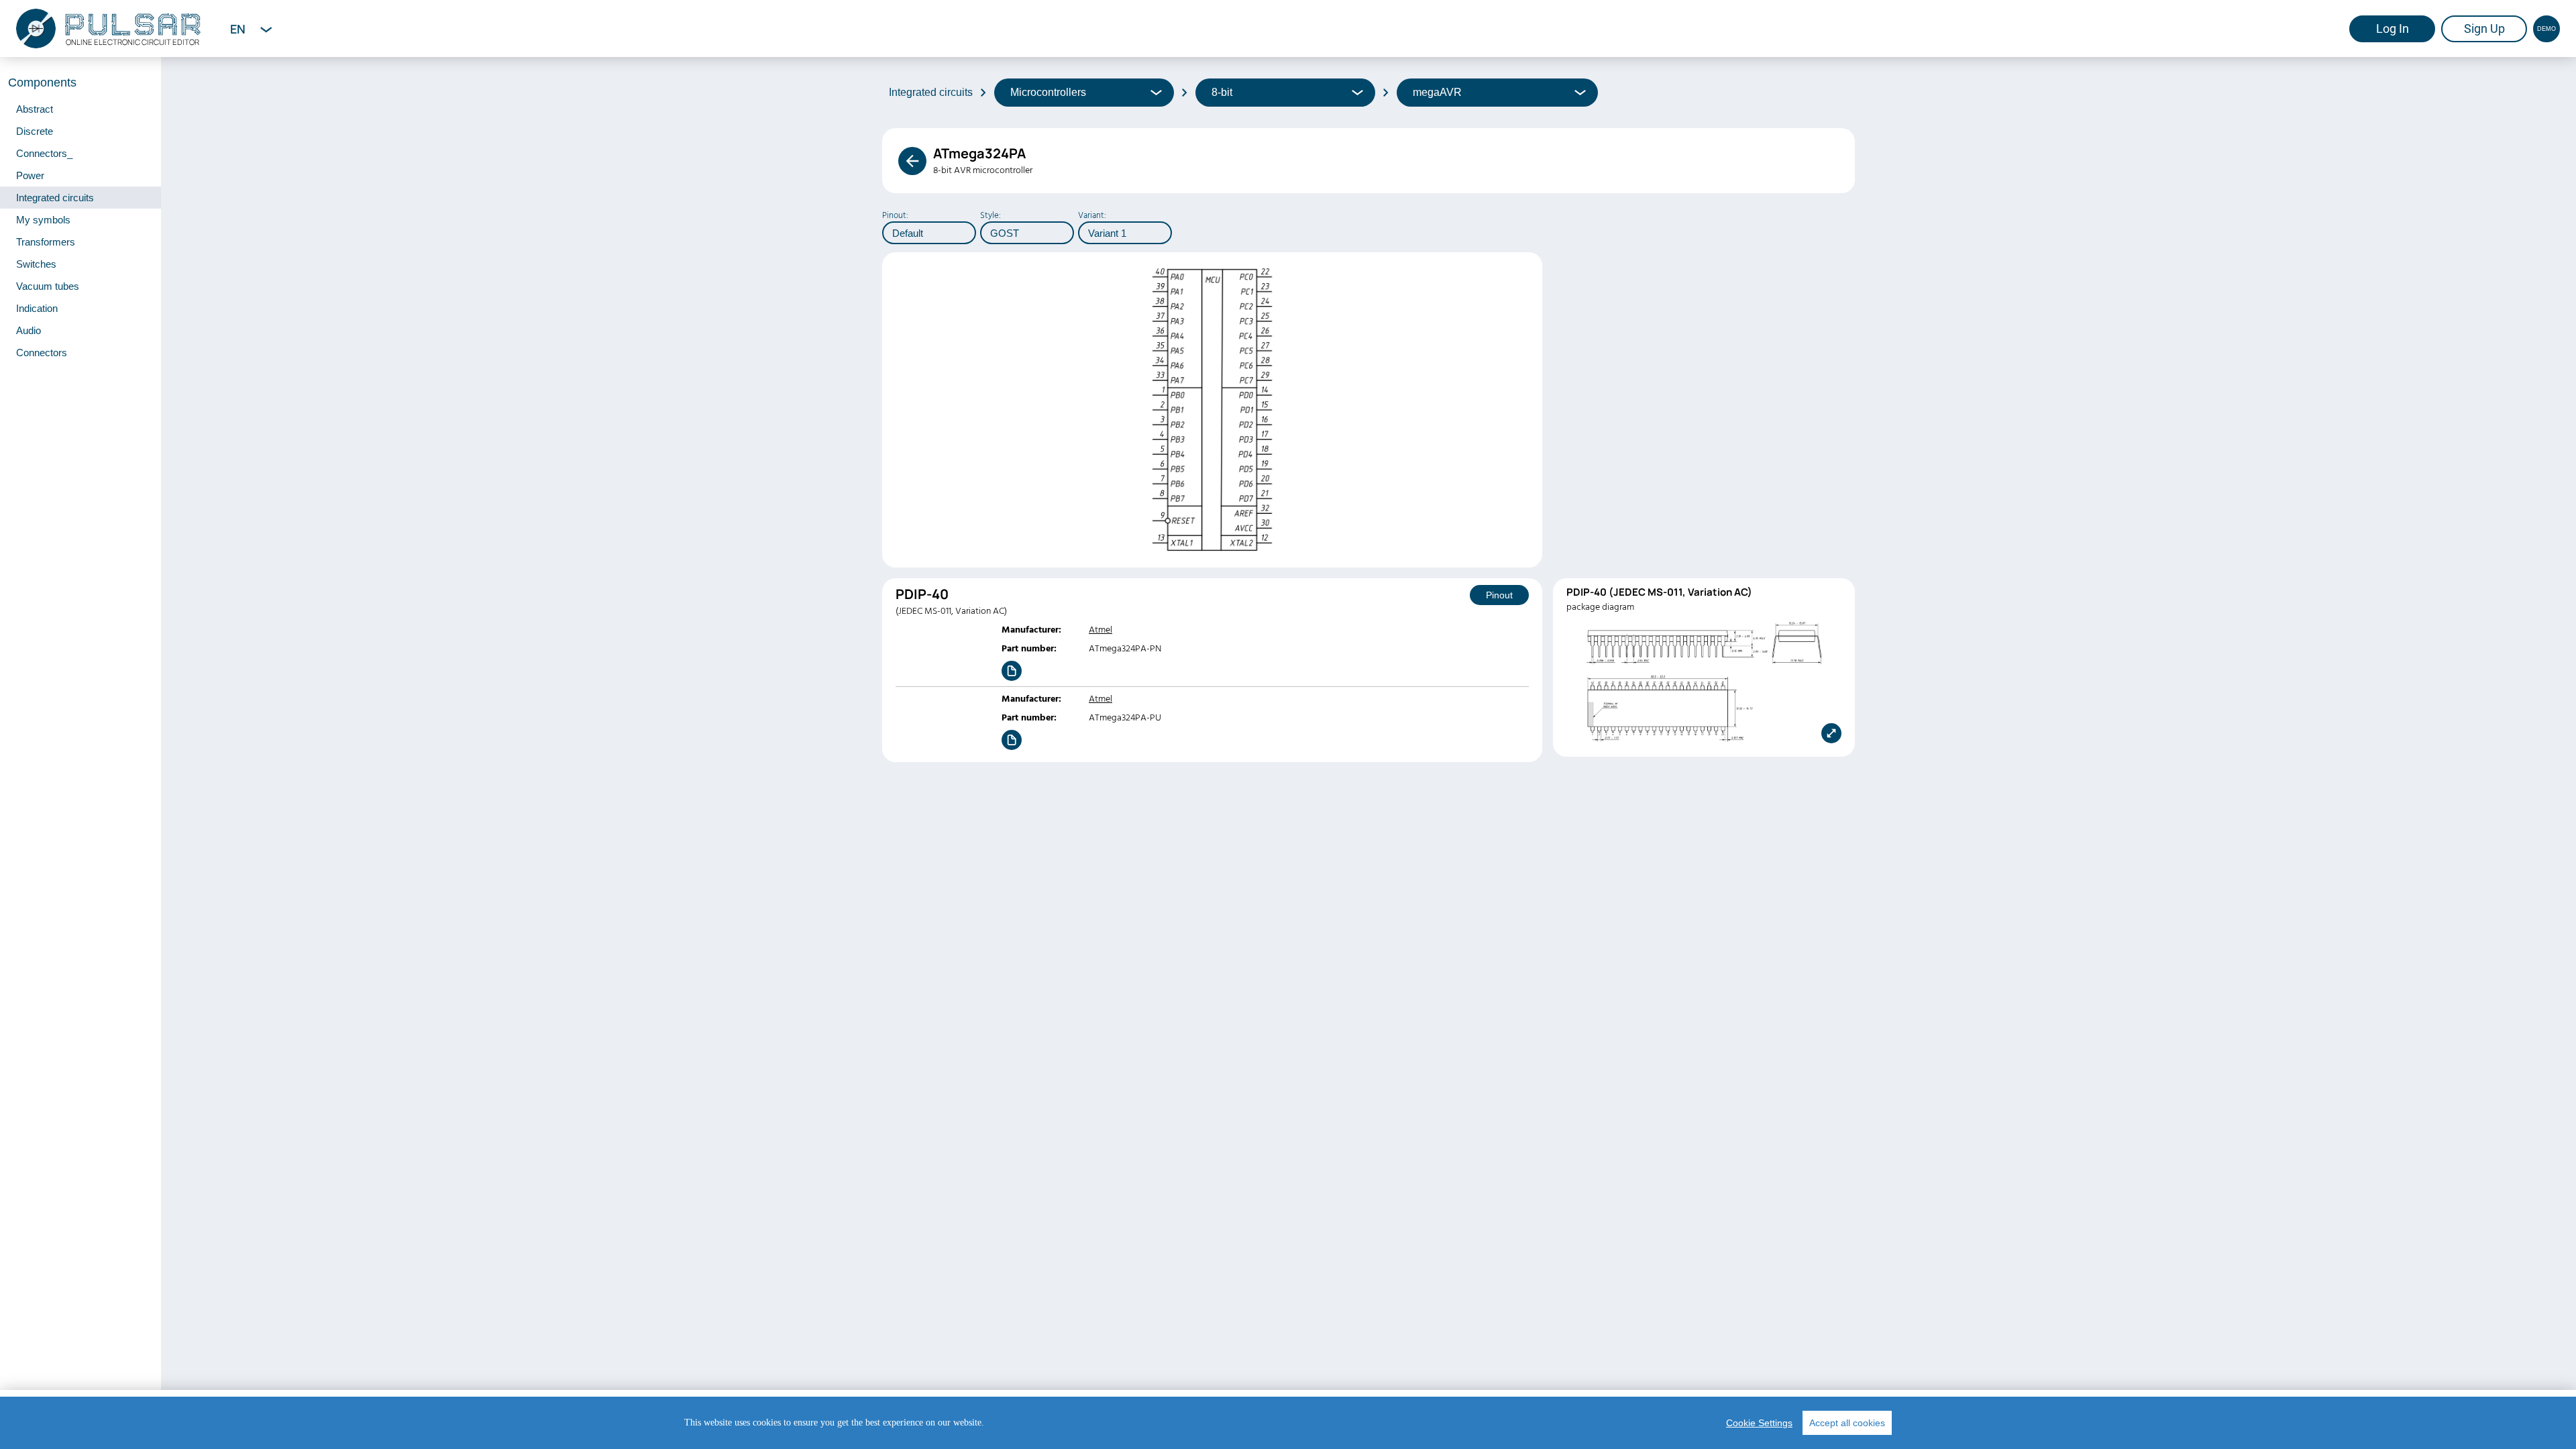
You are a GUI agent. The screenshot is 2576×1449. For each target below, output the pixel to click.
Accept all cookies (1847, 1423)
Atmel (1101, 630)
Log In (2393, 29)
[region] (1288, 1423)
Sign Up (2484, 29)
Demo (2546, 29)
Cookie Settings (1759, 1423)
